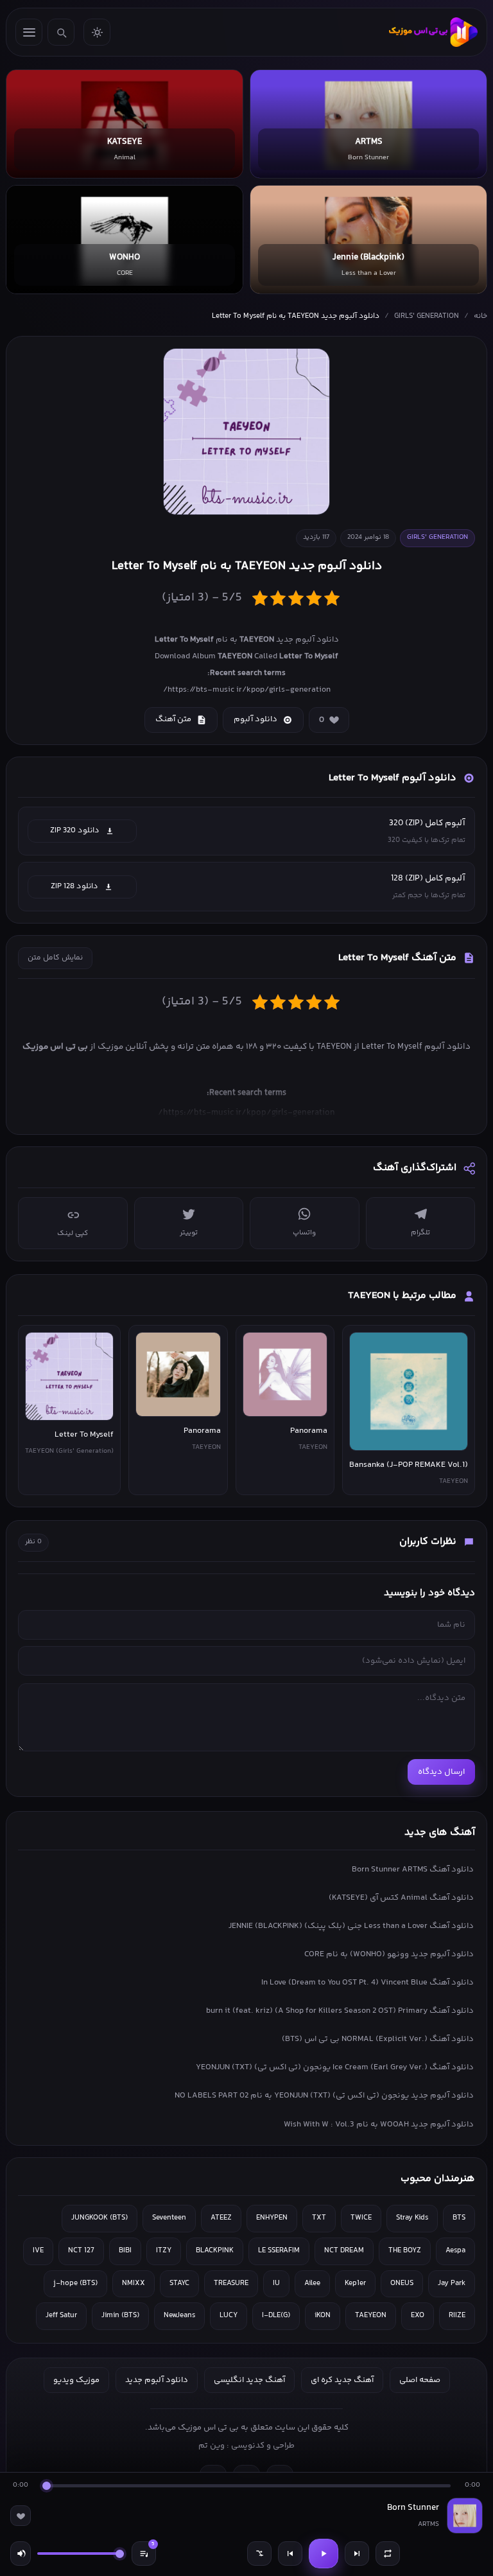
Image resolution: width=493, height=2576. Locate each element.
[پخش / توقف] (324, 2554)
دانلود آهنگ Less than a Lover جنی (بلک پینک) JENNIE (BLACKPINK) (351, 1926)
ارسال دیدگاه (441, 1772)
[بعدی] (357, 2554)
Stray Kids (412, 2218)
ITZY (164, 2251)
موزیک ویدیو (76, 2380)
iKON (323, 2316)
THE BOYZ (405, 2251)
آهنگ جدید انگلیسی (249, 2380)
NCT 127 (81, 2251)
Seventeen (169, 2218)
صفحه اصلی (420, 2380)
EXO (418, 2316)
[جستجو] (61, 32)
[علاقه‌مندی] (21, 2516)
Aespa (455, 2251)
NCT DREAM (344, 2251)
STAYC (179, 2283)
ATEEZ (221, 2218)
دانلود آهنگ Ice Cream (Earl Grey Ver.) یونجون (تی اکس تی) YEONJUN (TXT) (335, 2067)
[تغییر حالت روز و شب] (97, 32)
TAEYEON (371, 2316)
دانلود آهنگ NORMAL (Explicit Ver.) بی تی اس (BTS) (378, 2039)
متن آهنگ (173, 719)
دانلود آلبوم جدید (157, 2380)
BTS (459, 2218)
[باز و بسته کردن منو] (29, 32)
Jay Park (452, 2283)
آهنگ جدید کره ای (342, 2380)
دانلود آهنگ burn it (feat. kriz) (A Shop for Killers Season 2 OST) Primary (340, 2011)
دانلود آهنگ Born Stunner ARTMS (413, 1870)
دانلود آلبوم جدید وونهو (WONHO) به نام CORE (389, 1954)
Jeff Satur (61, 2316)
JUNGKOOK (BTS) (99, 2218)
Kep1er (355, 2283)
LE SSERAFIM (279, 2251)
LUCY (229, 2316)
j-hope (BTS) (75, 2283)
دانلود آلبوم (255, 719)
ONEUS (402, 2283)
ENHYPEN (272, 2218)
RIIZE (457, 2316)
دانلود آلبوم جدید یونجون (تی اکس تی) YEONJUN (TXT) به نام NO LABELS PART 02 (324, 2096)
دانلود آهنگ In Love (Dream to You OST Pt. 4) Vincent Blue (368, 1983)
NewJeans (179, 2316)
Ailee (312, 2283)
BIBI (125, 2251)
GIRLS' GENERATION (427, 316)
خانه (480, 316)
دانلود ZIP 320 (75, 830)
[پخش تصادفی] (259, 2554)
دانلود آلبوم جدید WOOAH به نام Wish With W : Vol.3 (379, 2125)
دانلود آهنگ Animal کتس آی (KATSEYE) (401, 1898)
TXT (319, 2218)
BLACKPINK (215, 2251)
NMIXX (134, 2283)
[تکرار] (388, 2554)
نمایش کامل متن (55, 958)
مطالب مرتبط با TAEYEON (402, 1296)
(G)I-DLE (276, 2316)
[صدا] (21, 2554)
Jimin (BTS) (120, 2316)
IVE (38, 2251)
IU (276, 2283)
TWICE (361, 2218)
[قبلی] (290, 2554)
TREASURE (231, 2283)
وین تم (212, 2446)
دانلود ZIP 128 (74, 886)
